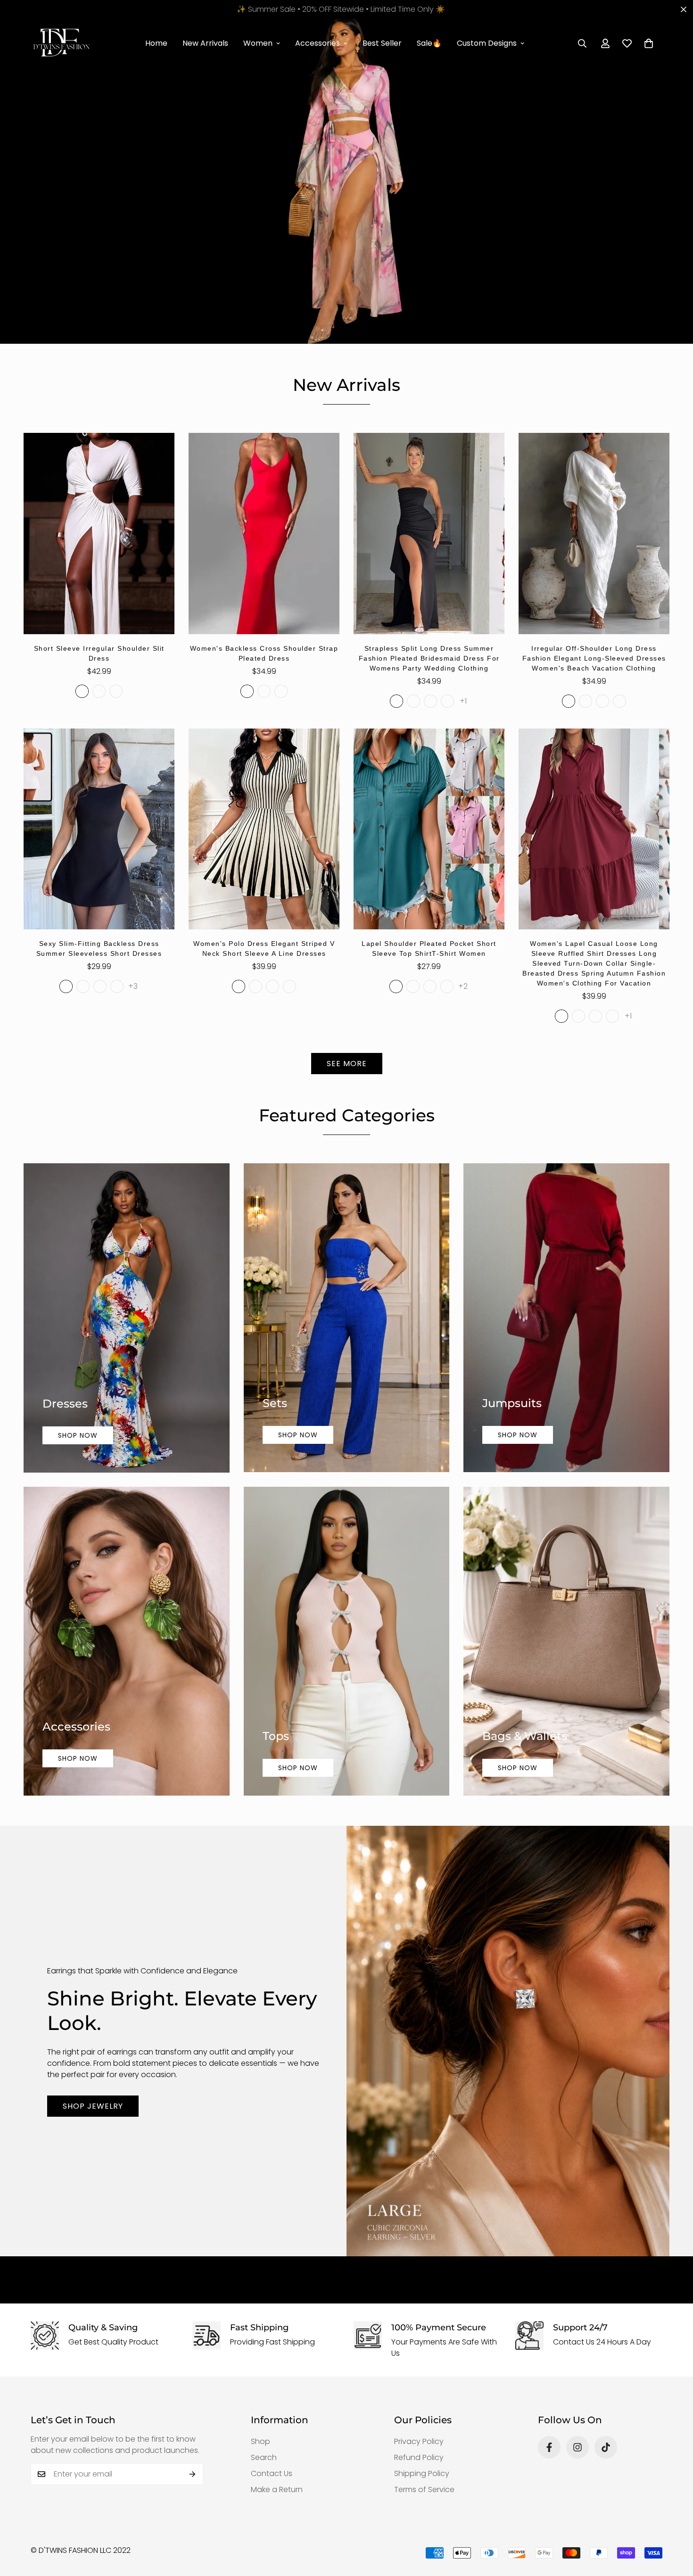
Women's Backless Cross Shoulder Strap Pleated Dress (264, 653)
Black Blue (83, 986)
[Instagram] (577, 2447)
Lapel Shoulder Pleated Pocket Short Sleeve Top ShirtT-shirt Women (429, 948)
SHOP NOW (298, 1768)
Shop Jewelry (93, 2106)
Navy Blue (430, 701)
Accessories (318, 43)
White (82, 691)
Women (258, 43)
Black (99, 691)
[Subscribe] (193, 2474)
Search (264, 2457)
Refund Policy (419, 2457)
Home (156, 43)
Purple (116, 691)
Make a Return (277, 2489)
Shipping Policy (422, 2473)
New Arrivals (205, 43)
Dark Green (561, 1016)
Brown (281, 691)
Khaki (619, 701)
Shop (260, 2441)
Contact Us (272, 2473)
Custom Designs (487, 43)
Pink (117, 986)
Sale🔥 (429, 43)
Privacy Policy (419, 2441)
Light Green (396, 986)
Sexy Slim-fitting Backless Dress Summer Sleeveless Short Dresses (99, 948)
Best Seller (382, 43)
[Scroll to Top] (675, 2525)
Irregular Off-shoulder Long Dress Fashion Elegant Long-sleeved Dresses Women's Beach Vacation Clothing (594, 658)
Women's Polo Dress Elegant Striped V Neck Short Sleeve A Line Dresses (264, 948)
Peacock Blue (413, 986)
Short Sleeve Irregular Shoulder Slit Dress (99, 653)
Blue (602, 701)
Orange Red (447, 986)
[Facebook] (549, 2447)
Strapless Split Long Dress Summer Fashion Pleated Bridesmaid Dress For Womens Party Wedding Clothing (429, 658)
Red (264, 691)
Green (413, 701)
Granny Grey (430, 986)
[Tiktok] (606, 2447)
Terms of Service (424, 2489)
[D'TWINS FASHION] (61, 43)
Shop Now (78, 1435)
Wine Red (612, 1016)
